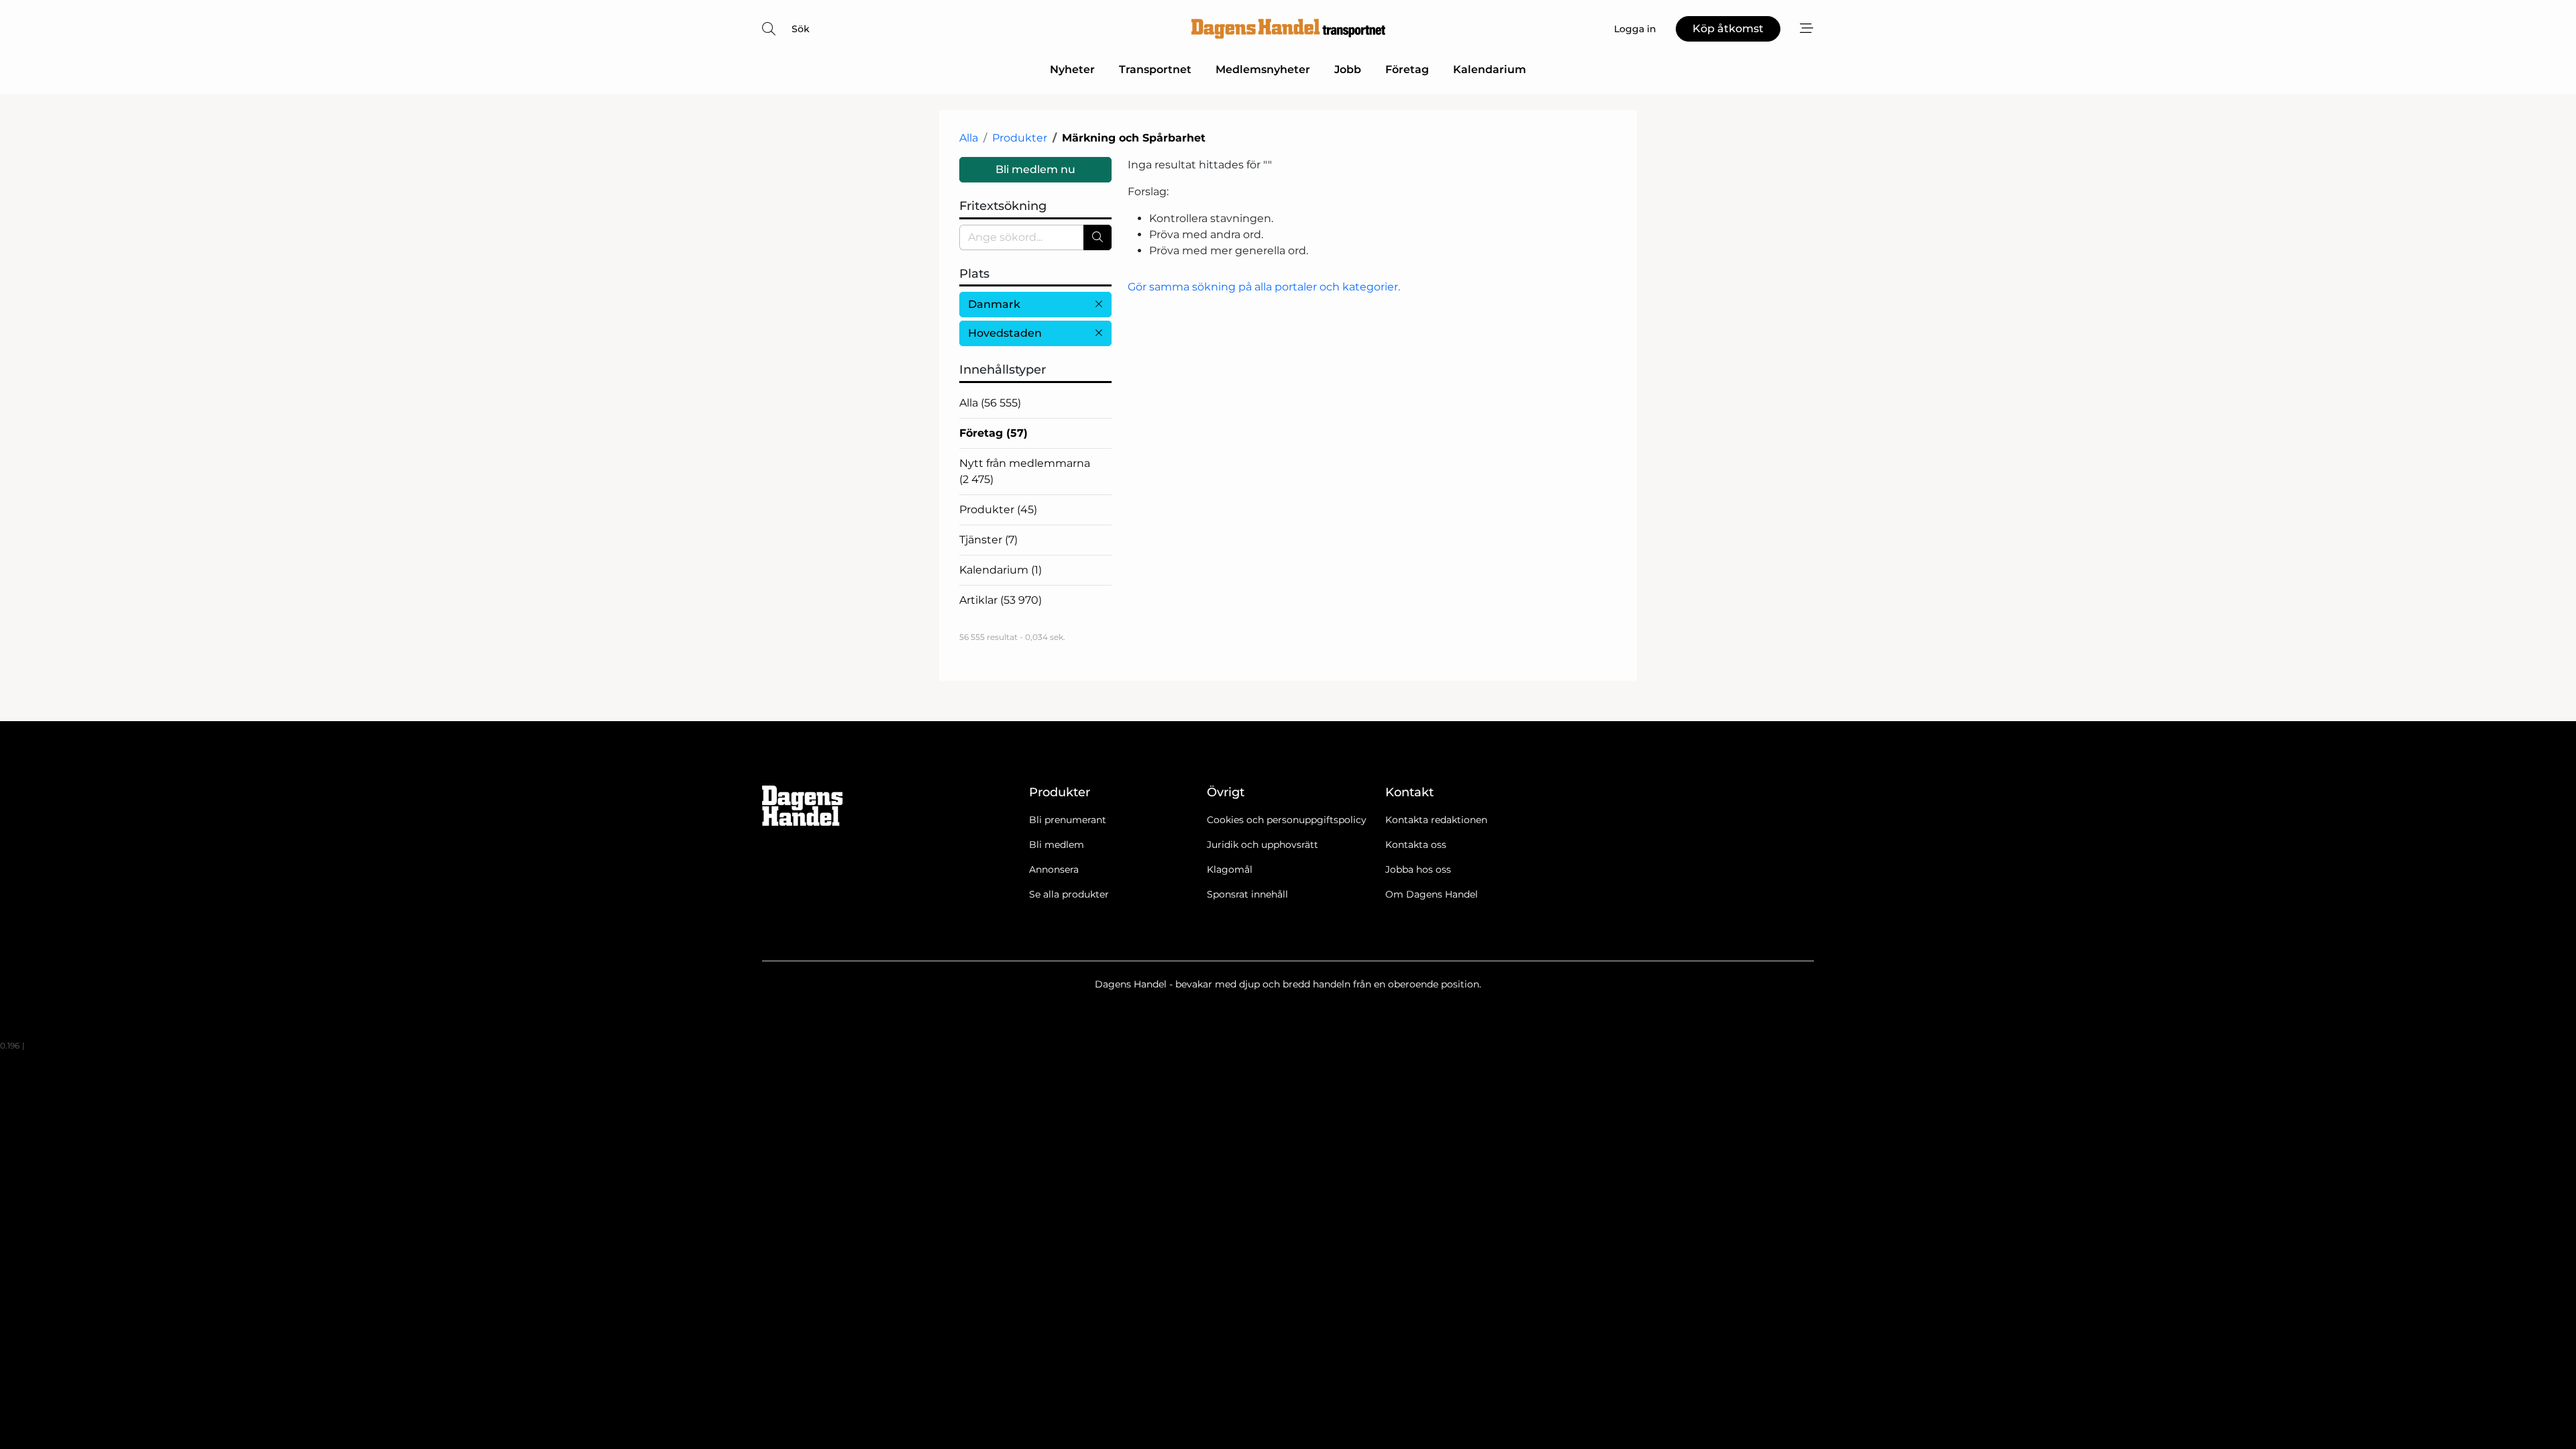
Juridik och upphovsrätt (1263, 845)
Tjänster (988, 540)
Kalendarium (1490, 69)
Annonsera (1054, 869)
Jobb (1348, 69)
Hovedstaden (1005, 333)
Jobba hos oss (1418, 869)
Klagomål (1230, 869)
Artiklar (1001, 600)
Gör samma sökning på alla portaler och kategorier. (1264, 287)
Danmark (994, 304)
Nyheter (1072, 69)
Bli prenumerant (1068, 820)
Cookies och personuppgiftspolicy (1287, 820)
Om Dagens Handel (1432, 894)
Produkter (1020, 138)
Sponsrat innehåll (1247, 894)
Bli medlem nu (1035, 169)
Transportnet (1155, 69)
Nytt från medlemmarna (1025, 471)
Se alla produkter (1069, 894)
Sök (801, 29)
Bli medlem (1057, 845)
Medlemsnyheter (1263, 69)
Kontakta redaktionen (1436, 820)
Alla (969, 138)
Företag (1407, 69)
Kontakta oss (1416, 845)
